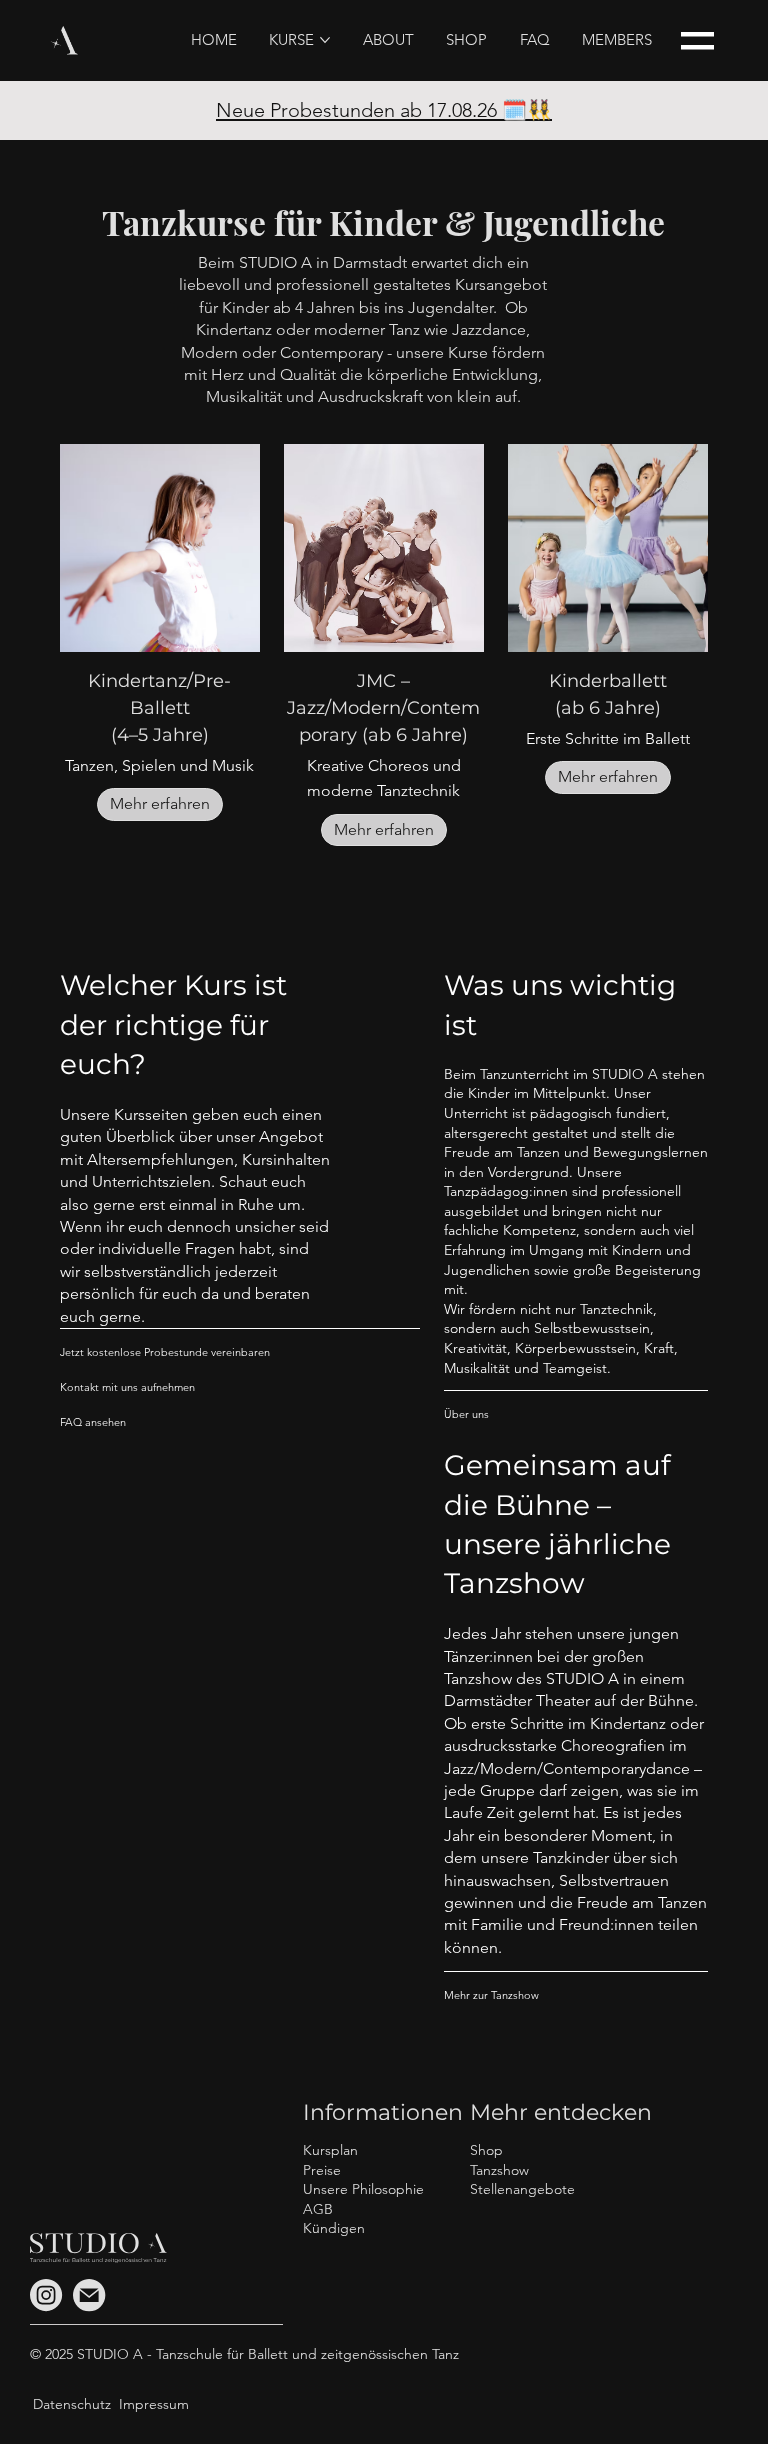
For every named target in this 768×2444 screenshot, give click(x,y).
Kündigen (334, 2228)
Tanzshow (499, 2170)
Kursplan (330, 2150)
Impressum (154, 2404)
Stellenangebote (522, 2189)
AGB (318, 2209)
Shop (486, 2150)
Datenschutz (72, 2404)
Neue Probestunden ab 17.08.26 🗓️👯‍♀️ (384, 110)
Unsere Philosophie (363, 2189)
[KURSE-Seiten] (325, 40)
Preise (322, 2170)
